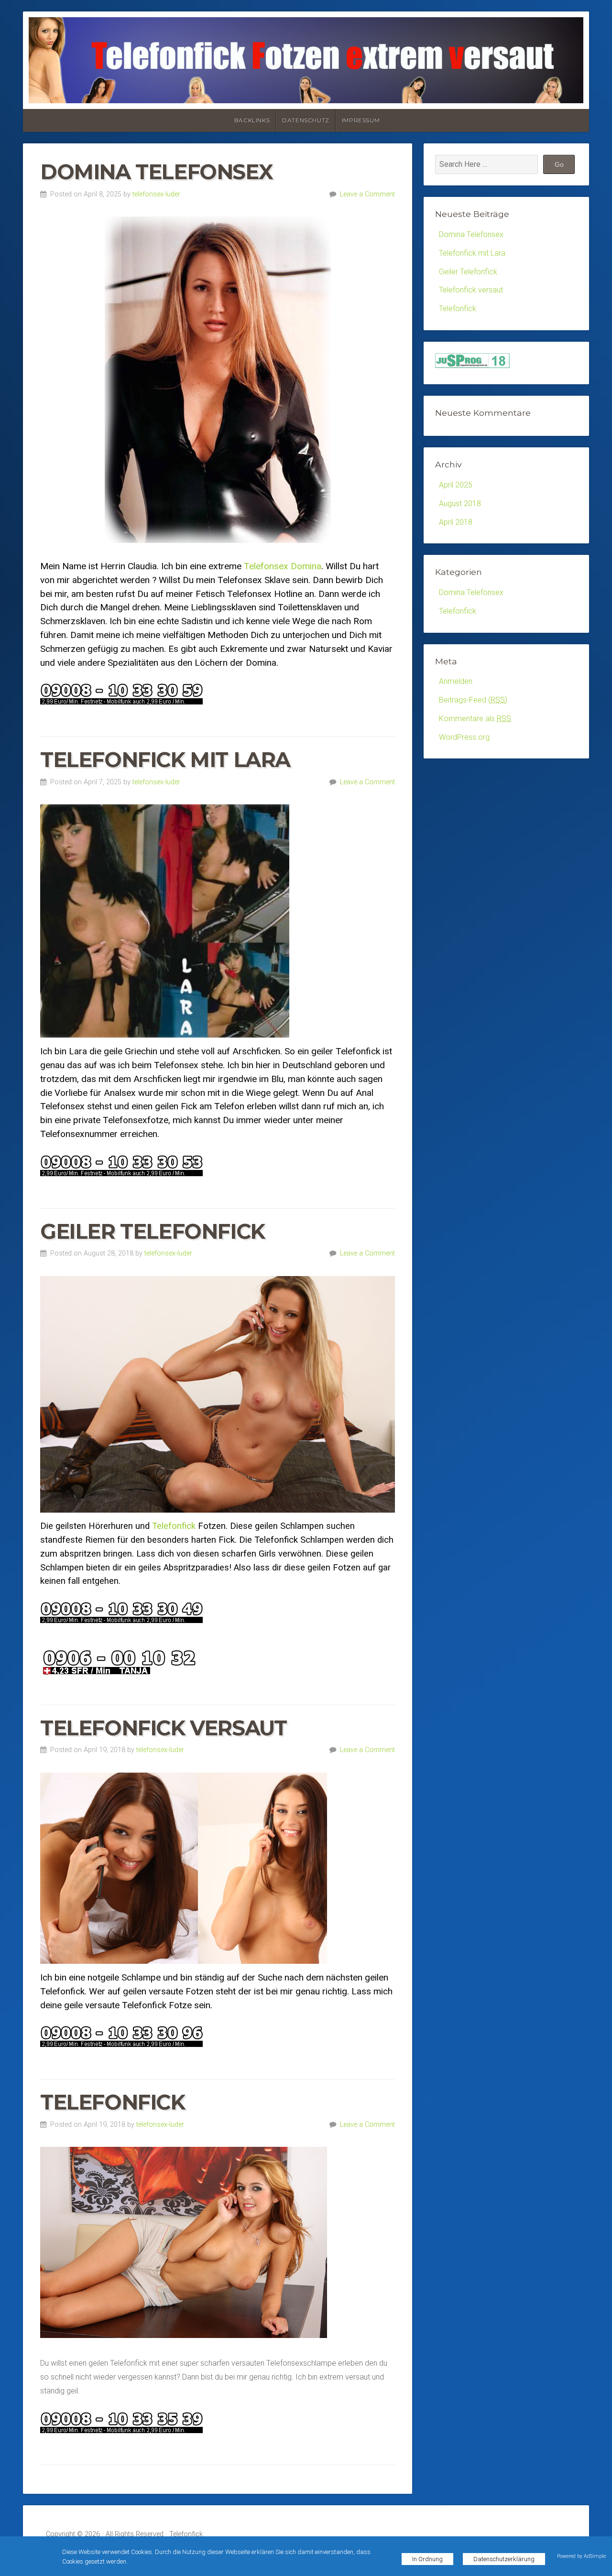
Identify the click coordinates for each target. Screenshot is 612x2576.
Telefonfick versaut (163, 1728)
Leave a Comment (367, 194)
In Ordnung (427, 2559)
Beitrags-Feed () (473, 700)
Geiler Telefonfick (153, 1231)
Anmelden (456, 681)
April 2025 (456, 485)
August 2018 (460, 503)
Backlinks (252, 120)
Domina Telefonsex (156, 172)
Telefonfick (174, 1526)
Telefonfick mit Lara (165, 760)
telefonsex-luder (156, 194)
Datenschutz (306, 120)
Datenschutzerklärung (504, 2559)
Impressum (361, 120)
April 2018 (456, 522)
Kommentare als (475, 719)
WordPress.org (464, 737)
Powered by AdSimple (581, 2556)
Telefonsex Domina (283, 566)
